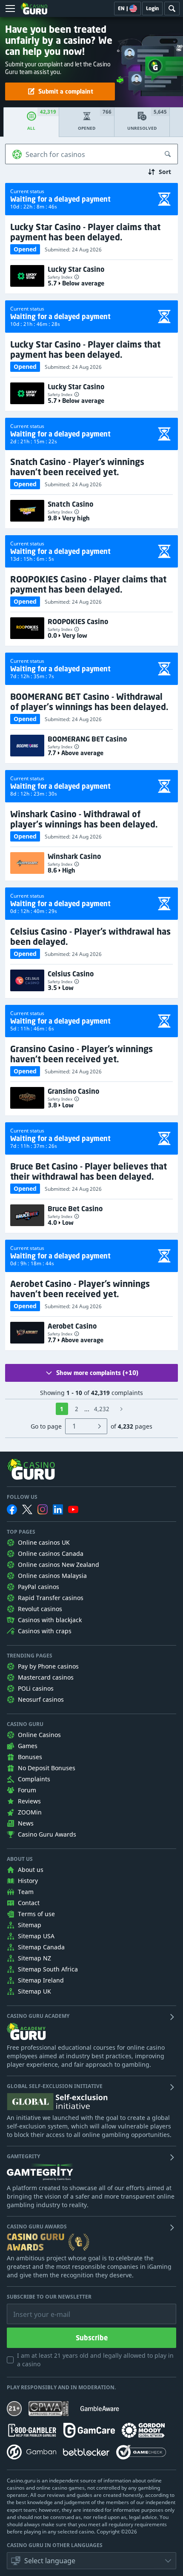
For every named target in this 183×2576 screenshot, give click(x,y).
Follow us (22, 1497)
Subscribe (92, 2338)
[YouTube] (73, 1509)
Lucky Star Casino (76, 269)
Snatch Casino (70, 504)
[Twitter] (27, 1509)
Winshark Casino (74, 856)
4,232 (102, 1409)
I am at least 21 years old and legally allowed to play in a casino (95, 2360)
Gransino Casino (73, 1091)
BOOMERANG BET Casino (87, 739)
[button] (91, 2561)
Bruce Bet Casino (75, 1209)
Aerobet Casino (72, 1326)
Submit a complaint (66, 91)
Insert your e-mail (36, 2308)
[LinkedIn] (58, 1509)
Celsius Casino (71, 974)
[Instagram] (43, 1509)
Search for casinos (55, 154)
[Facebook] (12, 1509)
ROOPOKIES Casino (78, 622)
